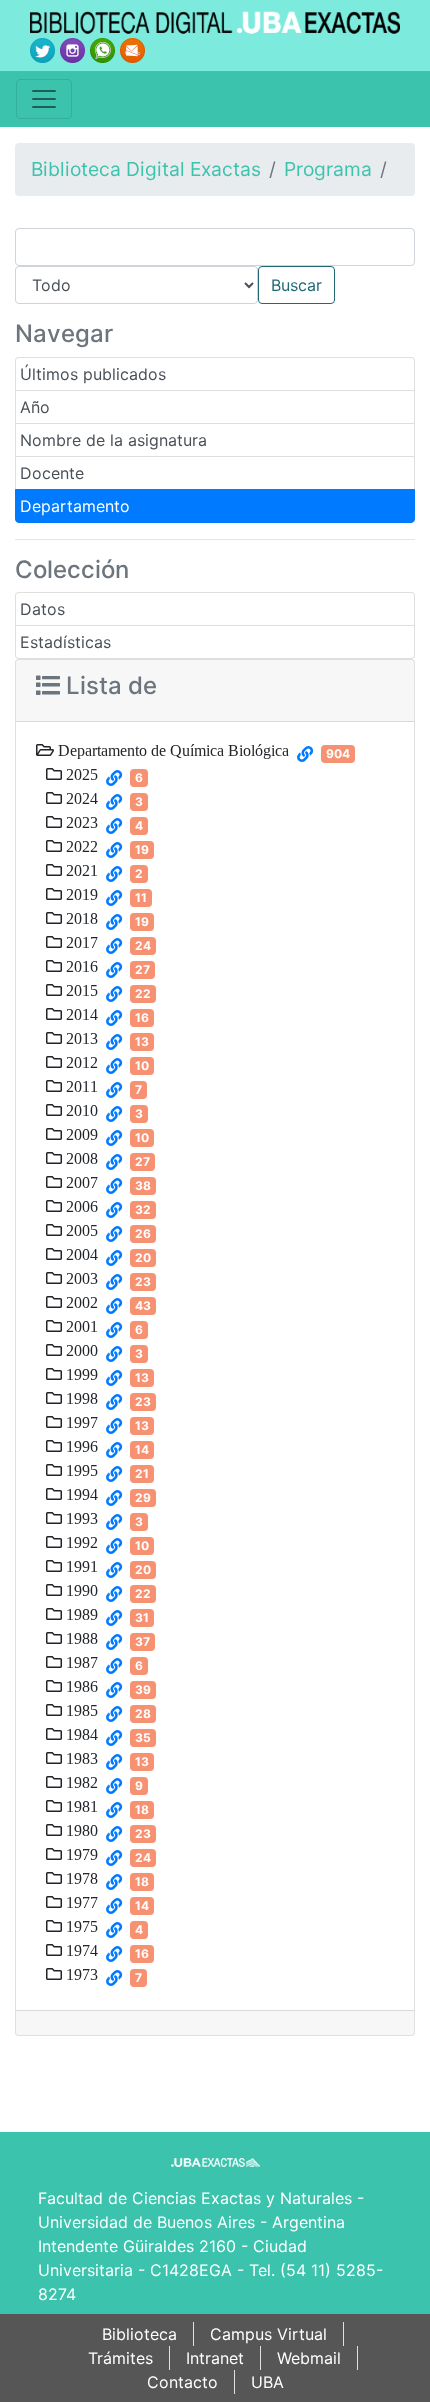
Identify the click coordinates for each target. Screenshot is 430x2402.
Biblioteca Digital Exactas (146, 169)
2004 (80, 1254)
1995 (80, 1470)
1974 (80, 1950)
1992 (80, 1542)
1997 (80, 1422)
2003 (80, 1278)
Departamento (75, 506)
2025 (80, 774)
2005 (80, 1230)
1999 (80, 1374)
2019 (80, 894)
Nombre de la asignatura (113, 440)
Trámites (120, 2358)
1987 (80, 1662)
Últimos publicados (93, 374)
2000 (80, 1350)
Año (35, 407)
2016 (80, 966)
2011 (80, 1086)
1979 (80, 1854)
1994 (80, 1494)
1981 (80, 1806)
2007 (80, 1182)
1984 (80, 1734)
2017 (80, 942)
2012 (80, 1062)
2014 (80, 1014)
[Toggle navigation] (44, 99)
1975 (80, 1926)
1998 (80, 1398)
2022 (80, 846)
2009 (80, 1134)
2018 (80, 918)
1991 (80, 1566)
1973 (80, 1974)
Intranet (215, 2358)
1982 (80, 1782)
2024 (80, 798)
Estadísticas (65, 642)
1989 (80, 1614)
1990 (80, 1590)
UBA (267, 2382)
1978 (80, 1878)
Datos (42, 609)
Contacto (182, 2382)
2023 (80, 822)
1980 (80, 1830)
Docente (52, 473)
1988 (80, 1638)
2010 (80, 1110)
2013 (80, 1038)
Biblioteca (139, 2334)
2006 (80, 1206)
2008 (80, 1158)
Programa (328, 169)
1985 (80, 1710)
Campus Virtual (268, 2334)
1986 (80, 1686)
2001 (80, 1326)
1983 (80, 1758)
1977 (80, 1902)
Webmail (309, 2358)
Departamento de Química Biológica (171, 750)
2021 (80, 870)
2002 (80, 1302)
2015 (80, 990)
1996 (80, 1446)
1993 (80, 1518)
